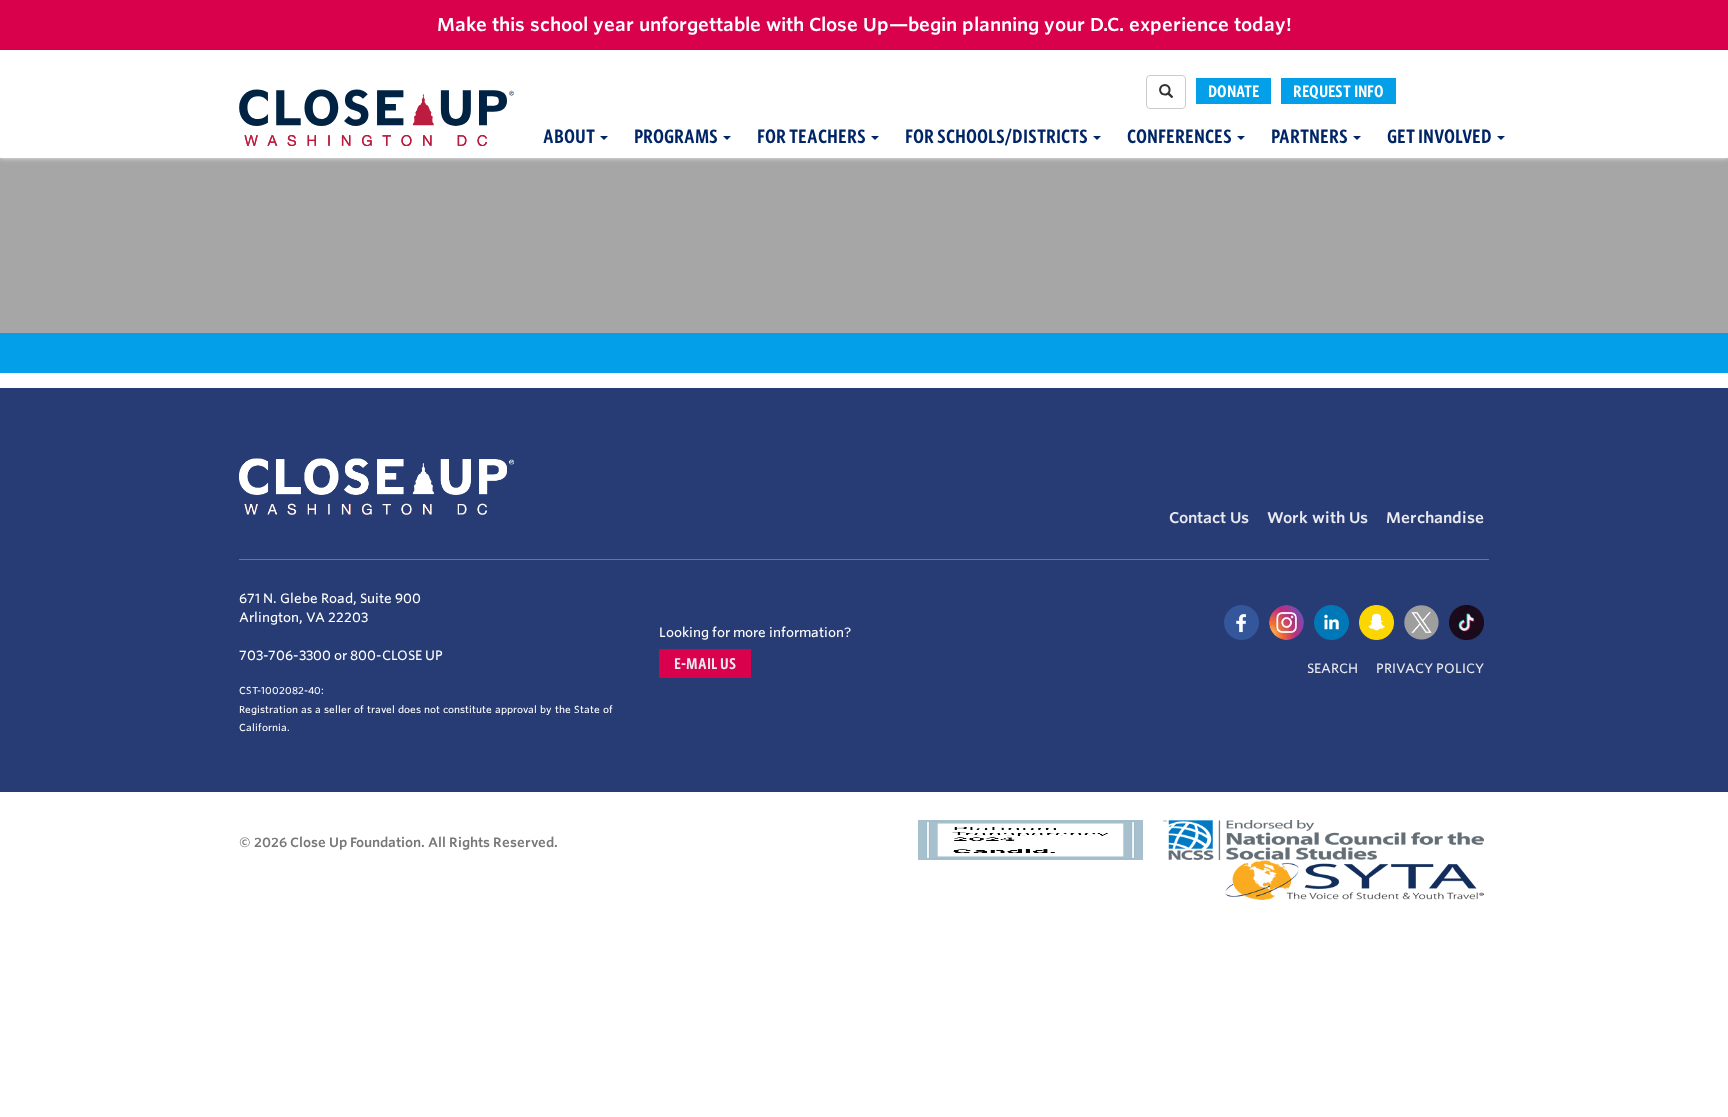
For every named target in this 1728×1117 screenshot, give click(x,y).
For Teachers (813, 136)
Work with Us (1317, 518)
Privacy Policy (1430, 668)
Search (1332, 668)
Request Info (1338, 91)
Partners (1311, 136)
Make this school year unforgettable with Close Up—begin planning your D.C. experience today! (864, 24)
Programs (677, 136)
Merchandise (1435, 518)
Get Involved (1441, 136)
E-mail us (705, 663)
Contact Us (1209, 518)
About (570, 136)
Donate (1233, 91)
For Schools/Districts (998, 136)
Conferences (1181, 136)
